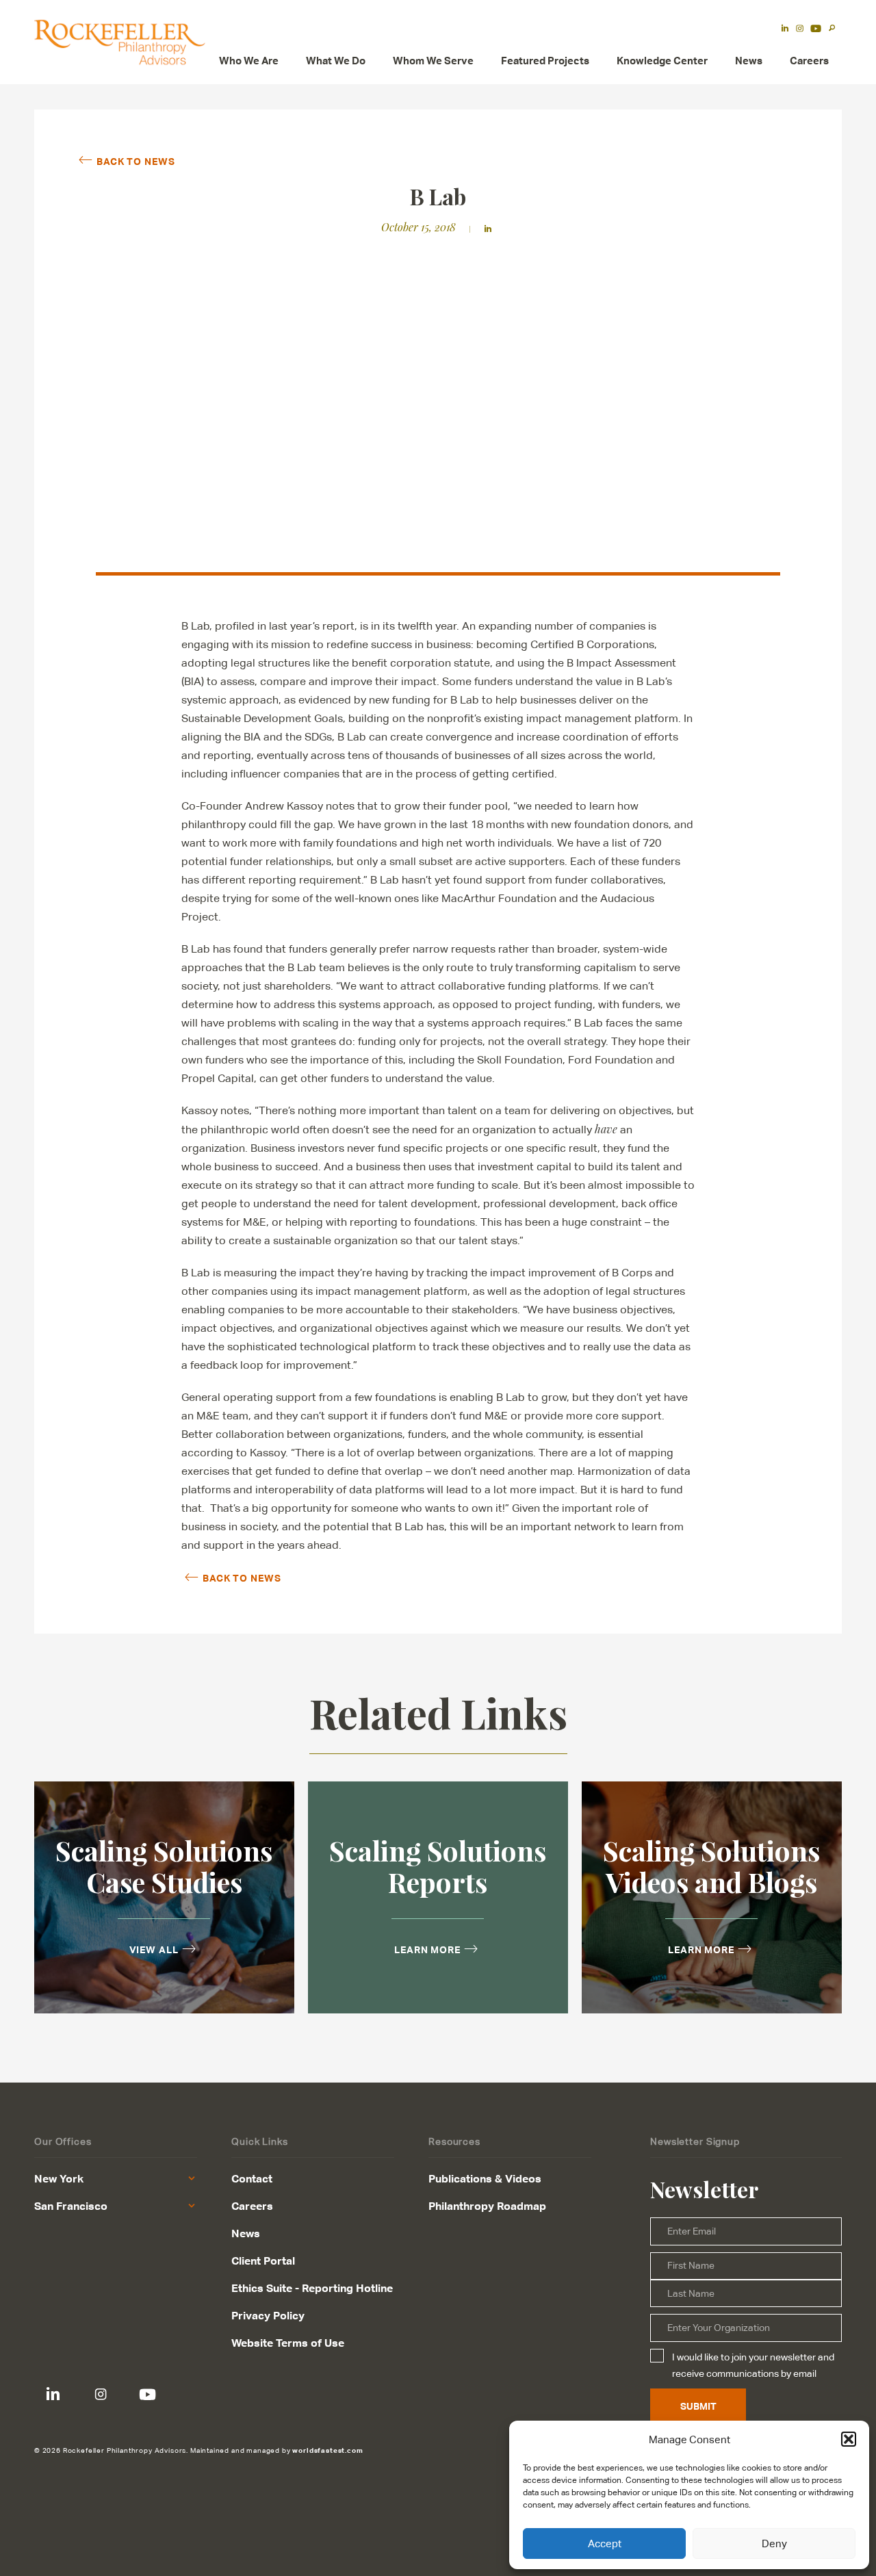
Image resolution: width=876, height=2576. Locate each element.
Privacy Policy (268, 2315)
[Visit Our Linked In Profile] (53, 2394)
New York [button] (59, 2178)
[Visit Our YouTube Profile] (147, 2394)
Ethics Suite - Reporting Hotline (312, 2288)
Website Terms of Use (288, 2343)
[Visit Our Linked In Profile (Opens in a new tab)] (785, 29)
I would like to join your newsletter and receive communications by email (753, 2365)
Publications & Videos (485, 2178)
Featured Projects (545, 61)
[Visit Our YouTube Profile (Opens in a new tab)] (816, 29)
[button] (849, 2439)
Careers (809, 61)
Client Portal (263, 2261)
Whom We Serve (433, 61)
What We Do (336, 61)
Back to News (136, 161)
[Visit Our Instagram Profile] (100, 2394)
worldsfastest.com (327, 2450)
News (749, 61)
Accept (605, 2543)
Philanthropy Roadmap (487, 2206)
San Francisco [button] (71, 2206)
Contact (252, 2178)
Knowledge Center (662, 61)
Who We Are (249, 61)
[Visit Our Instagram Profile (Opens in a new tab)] (800, 29)
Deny (774, 2543)
